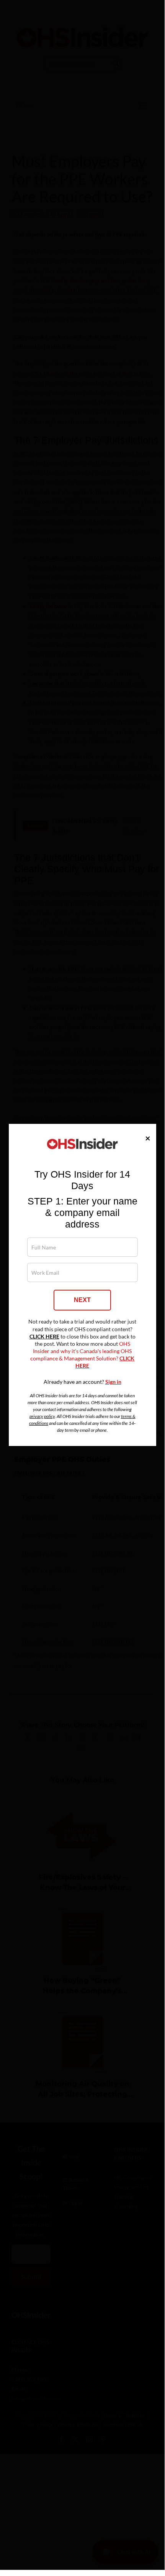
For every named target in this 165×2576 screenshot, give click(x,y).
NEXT (82, 1300)
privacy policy (42, 1416)
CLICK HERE (44, 1337)
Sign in (113, 1382)
